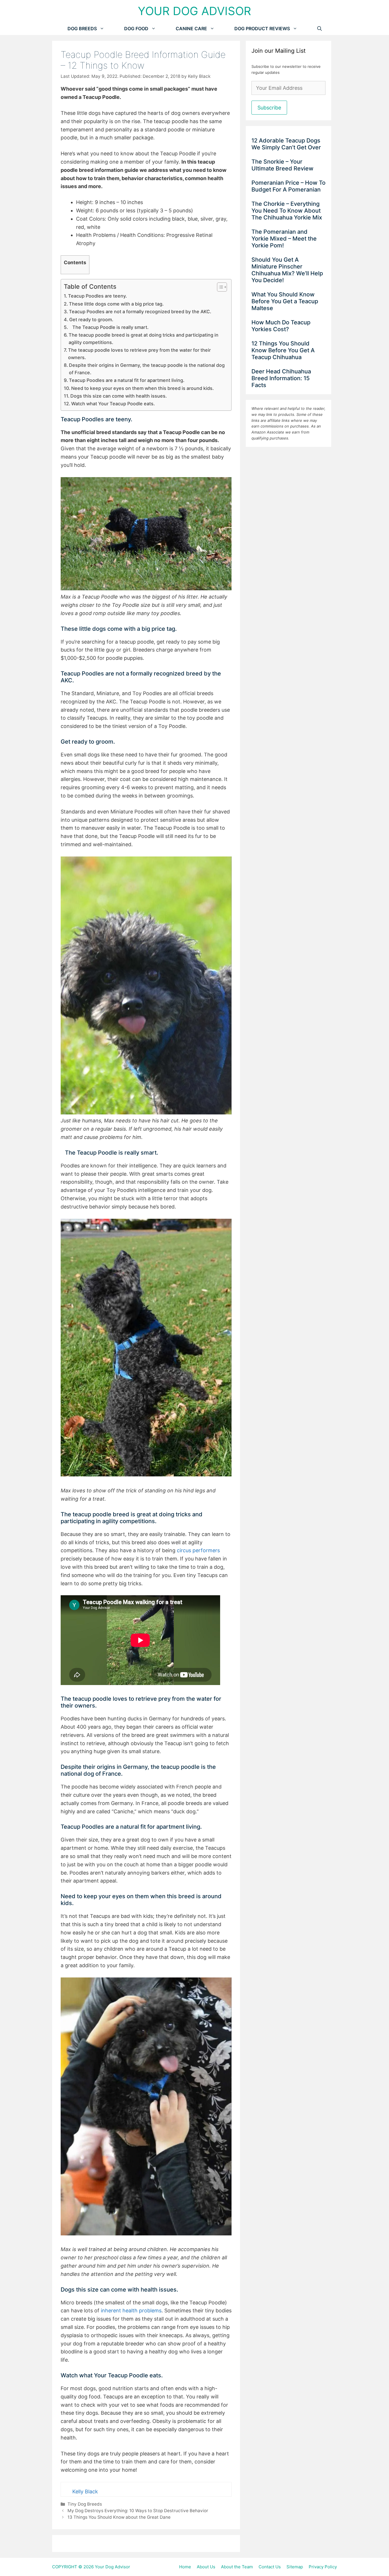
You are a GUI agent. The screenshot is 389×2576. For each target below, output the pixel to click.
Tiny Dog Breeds (85, 2504)
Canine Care (191, 29)
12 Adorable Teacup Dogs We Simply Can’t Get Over (287, 144)
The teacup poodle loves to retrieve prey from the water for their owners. (139, 354)
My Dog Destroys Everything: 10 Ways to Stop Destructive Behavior (138, 2511)
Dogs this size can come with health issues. (119, 396)
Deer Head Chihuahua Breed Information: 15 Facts (281, 378)
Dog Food (136, 29)
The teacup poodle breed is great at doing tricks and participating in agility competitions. (144, 339)
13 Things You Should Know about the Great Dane (119, 2517)
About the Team (237, 2567)
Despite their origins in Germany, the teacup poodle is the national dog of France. (147, 369)
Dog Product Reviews (262, 29)
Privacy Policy (323, 2567)
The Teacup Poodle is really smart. (109, 327)
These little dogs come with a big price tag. (116, 304)
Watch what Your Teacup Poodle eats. (113, 404)
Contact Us (270, 2567)
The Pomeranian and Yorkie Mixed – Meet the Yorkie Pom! (284, 239)
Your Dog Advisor (195, 11)
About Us (206, 2567)
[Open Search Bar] (320, 29)
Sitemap (295, 2567)
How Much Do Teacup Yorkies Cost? (281, 326)
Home (185, 2567)
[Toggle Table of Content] (219, 287)
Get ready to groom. (91, 320)
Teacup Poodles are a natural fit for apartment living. (127, 380)
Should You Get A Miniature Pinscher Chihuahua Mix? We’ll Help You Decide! (287, 270)
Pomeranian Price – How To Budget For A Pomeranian (288, 186)
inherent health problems (130, 2311)
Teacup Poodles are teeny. (98, 296)
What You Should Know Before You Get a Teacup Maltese (285, 301)
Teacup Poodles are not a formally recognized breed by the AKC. (140, 312)
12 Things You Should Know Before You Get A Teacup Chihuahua (283, 350)
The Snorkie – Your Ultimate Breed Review (283, 165)
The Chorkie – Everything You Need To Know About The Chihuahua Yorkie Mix (287, 211)
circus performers (198, 1550)
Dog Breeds (82, 29)
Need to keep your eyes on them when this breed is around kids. (143, 388)
